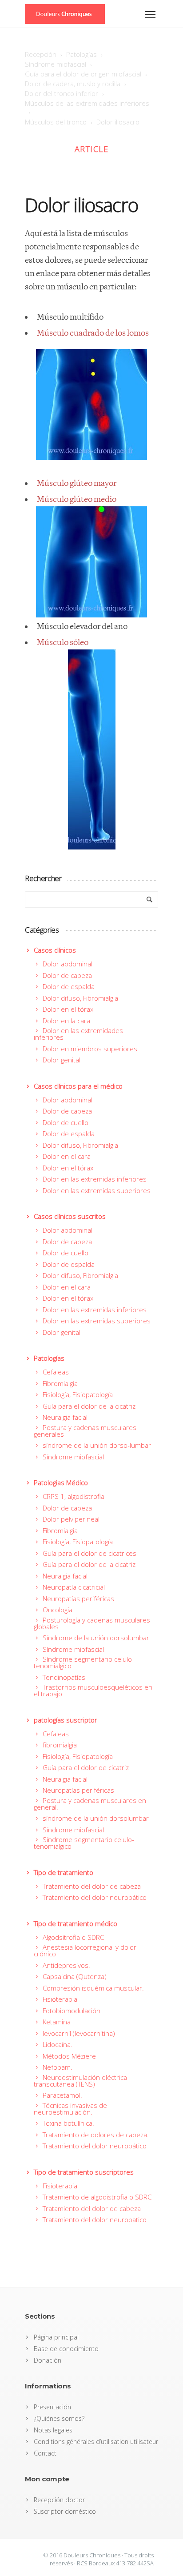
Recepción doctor (59, 2500)
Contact (45, 2453)
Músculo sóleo (63, 643)
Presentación (52, 2407)
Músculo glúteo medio (77, 499)
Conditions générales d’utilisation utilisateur (96, 2442)
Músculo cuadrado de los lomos (93, 333)
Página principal (56, 2337)
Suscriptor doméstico (65, 2511)
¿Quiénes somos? (59, 2418)
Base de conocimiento (66, 2349)
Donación (48, 2360)
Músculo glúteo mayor (77, 483)
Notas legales (53, 2430)
